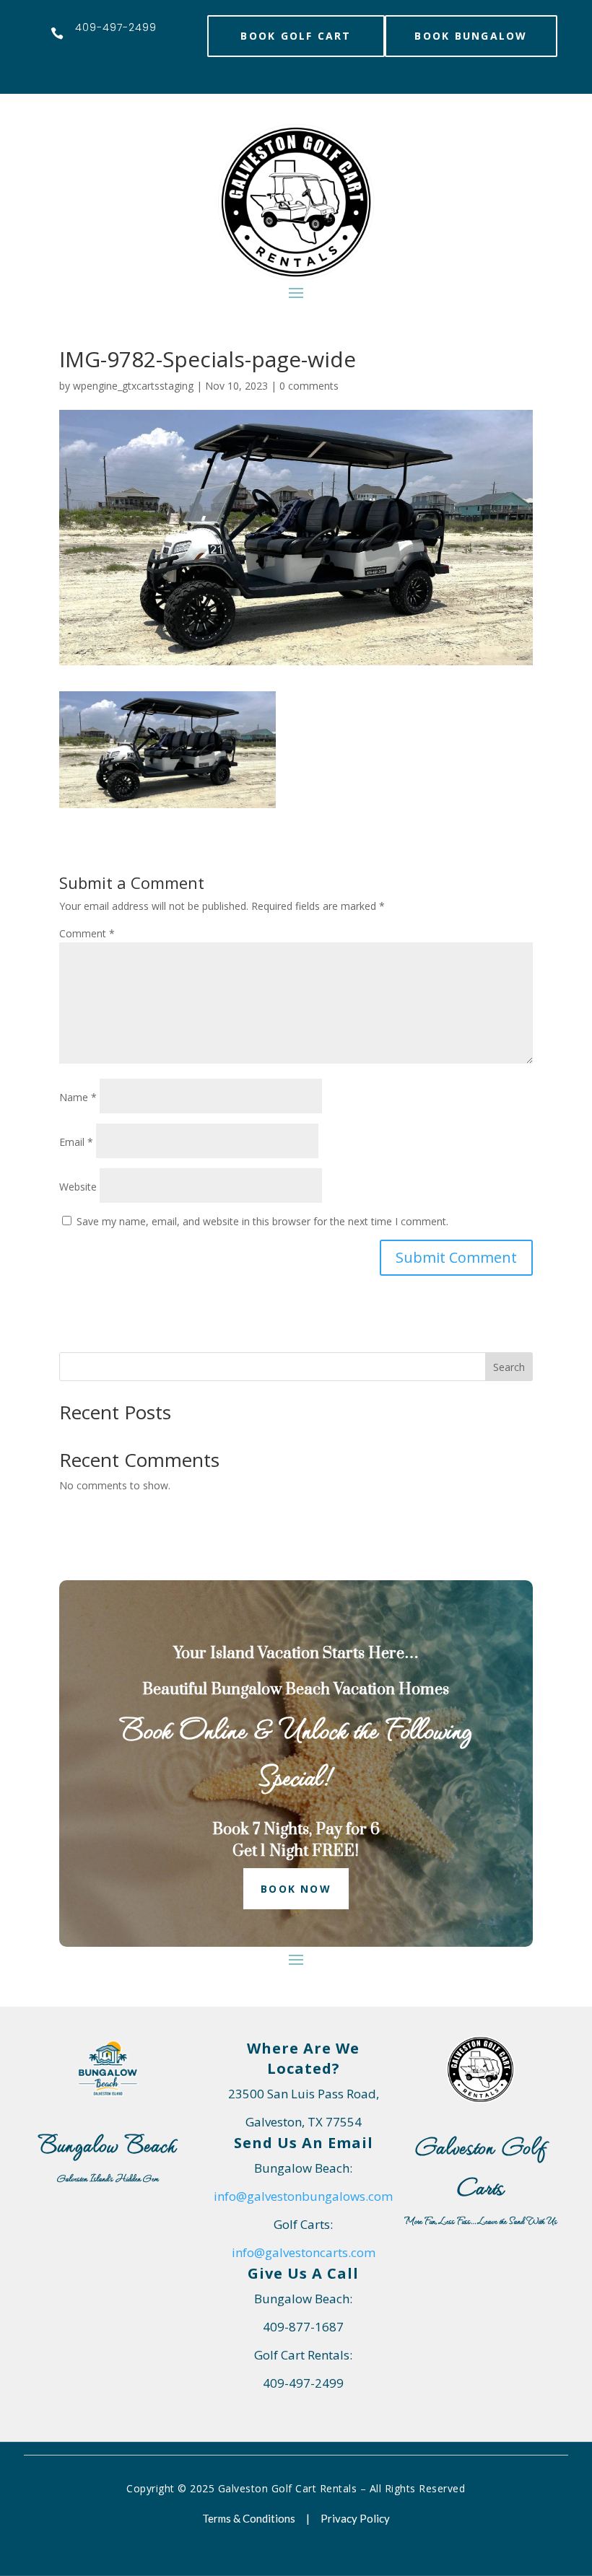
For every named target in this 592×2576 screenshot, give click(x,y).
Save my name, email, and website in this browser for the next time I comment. (262, 1221)
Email (76, 1142)
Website (78, 1187)
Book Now (296, 1889)
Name (78, 1097)
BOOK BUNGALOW (471, 36)
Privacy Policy (355, 2518)
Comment (87, 933)
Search (509, 1367)
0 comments (309, 386)
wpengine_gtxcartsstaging (133, 386)
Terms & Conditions (249, 2518)
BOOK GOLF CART (296, 36)
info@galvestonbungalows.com (303, 2196)
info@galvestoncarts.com (304, 2252)
